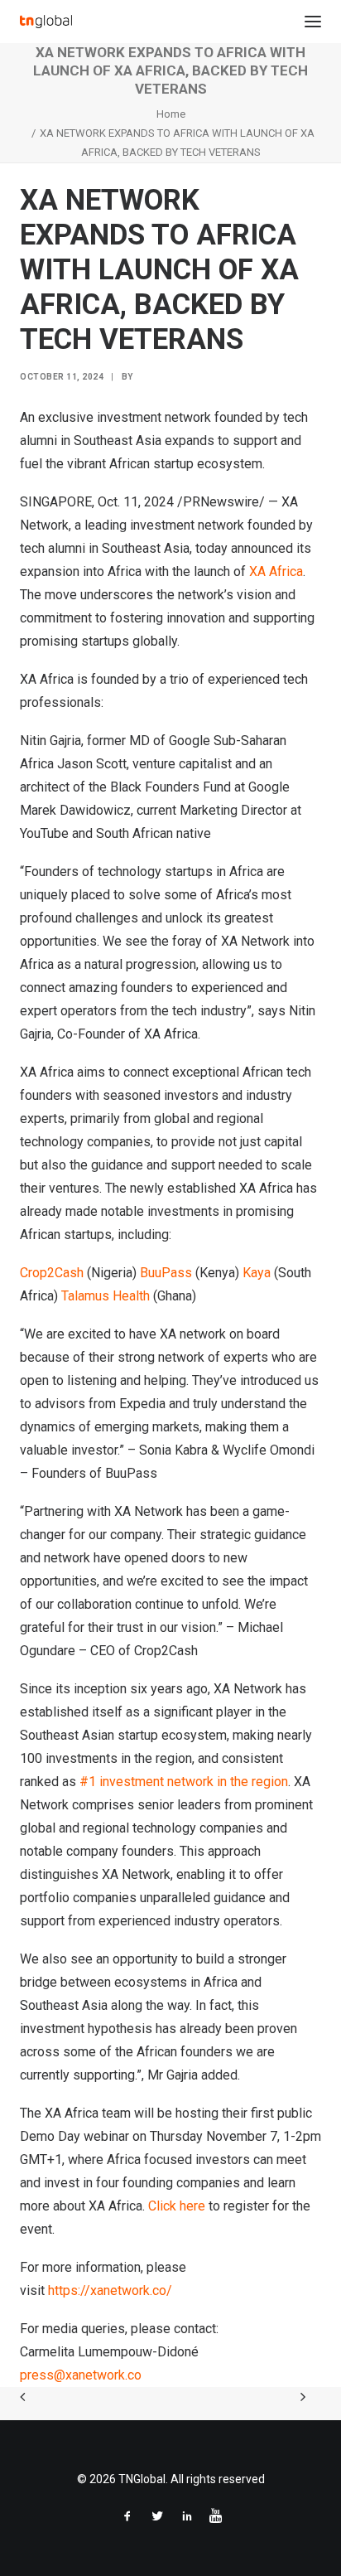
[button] (313, 22)
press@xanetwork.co (81, 2375)
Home (171, 114)
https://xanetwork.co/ (110, 2290)
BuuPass (166, 1273)
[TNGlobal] (46, 22)
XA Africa (276, 571)
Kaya (257, 1273)
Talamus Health (106, 1296)
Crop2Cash (52, 1273)
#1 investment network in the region (184, 1782)
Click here (177, 2206)
